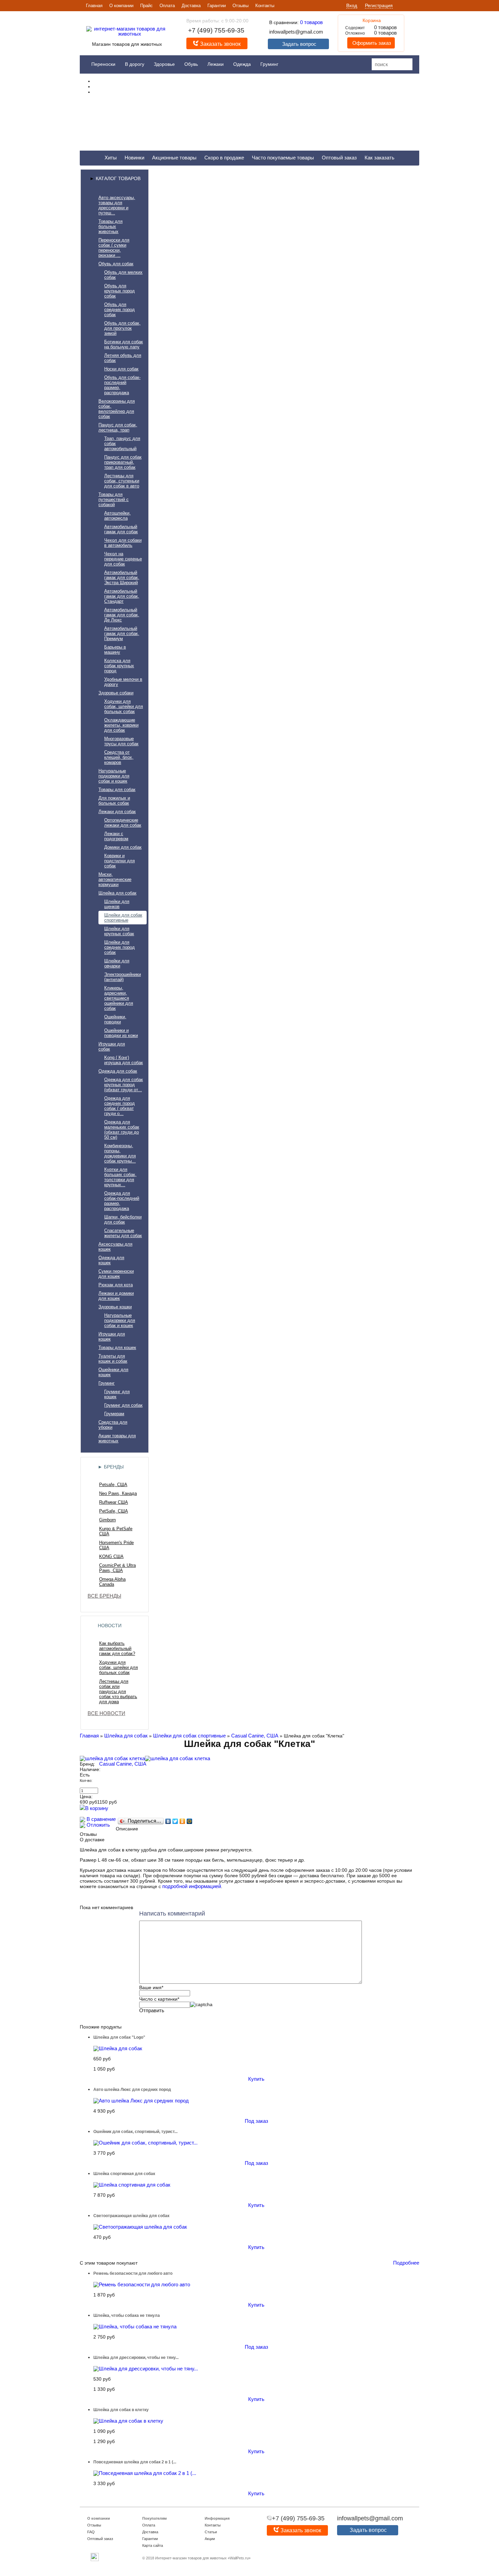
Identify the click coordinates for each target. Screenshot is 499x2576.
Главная (94, 6)
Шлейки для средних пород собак (119, 947)
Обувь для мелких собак (123, 275)
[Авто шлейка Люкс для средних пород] (141, 2101)
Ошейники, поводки (115, 1019)
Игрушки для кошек (112, 1337)
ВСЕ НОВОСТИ (106, 1713)
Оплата (167, 6)
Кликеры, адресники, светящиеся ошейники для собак (119, 998)
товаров (311, 22)
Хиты (111, 158)
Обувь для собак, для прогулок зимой (122, 328)
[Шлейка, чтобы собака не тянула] (135, 2327)
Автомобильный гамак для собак (121, 529)
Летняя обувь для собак (123, 358)
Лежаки (216, 64)
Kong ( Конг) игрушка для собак (124, 1060)
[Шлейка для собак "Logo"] (118, 2048)
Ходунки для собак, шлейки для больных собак (124, 706)
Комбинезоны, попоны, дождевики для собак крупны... (120, 1153)
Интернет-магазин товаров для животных (191, 2558)
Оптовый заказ (339, 158)
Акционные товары (174, 158)
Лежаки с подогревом (116, 836)
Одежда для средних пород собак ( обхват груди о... (119, 1106)
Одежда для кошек (111, 1260)
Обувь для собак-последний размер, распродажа (122, 385)
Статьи (211, 2532)
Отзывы (241, 6)
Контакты (265, 6)
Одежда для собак (118, 1071)
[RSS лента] (95, 2560)
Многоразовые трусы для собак (121, 741)
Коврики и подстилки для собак (119, 861)
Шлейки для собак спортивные (123, 918)
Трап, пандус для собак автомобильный (122, 444)
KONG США (111, 1556)
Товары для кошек (117, 1348)
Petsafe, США (113, 1485)
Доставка (191, 6)
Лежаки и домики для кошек (116, 1296)
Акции (210, 2539)
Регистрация (379, 5)
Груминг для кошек (117, 1394)
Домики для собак (123, 847)
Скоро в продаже (224, 158)
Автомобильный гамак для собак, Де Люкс (122, 615)
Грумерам (114, 1414)
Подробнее (406, 2263)
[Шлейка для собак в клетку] (128, 2421)
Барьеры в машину (115, 650)
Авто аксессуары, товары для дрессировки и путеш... (117, 205)
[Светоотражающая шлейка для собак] (140, 2227)
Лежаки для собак (117, 812)
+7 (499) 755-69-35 (216, 30)
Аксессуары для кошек (115, 1247)
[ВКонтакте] (168, 1821)
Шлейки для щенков (117, 904)
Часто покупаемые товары (283, 158)
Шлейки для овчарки (117, 963)
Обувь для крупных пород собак (119, 291)
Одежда (242, 64)
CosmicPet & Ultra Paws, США (117, 1568)
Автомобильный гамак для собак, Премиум (122, 633)
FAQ (91, 2532)
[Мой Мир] (190, 1821)
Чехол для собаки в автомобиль (123, 543)
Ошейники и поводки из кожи (121, 1033)
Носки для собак (121, 369)
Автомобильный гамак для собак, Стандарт (122, 596)
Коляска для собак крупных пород (119, 666)
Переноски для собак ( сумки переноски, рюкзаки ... (114, 248)
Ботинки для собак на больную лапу (124, 344)
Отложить (98, 1825)
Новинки (134, 158)
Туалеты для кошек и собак (113, 1359)
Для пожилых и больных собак (114, 801)
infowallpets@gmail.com (296, 32)
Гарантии (217, 6)
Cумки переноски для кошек (116, 1274)
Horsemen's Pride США (116, 1545)
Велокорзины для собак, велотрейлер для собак (117, 409)
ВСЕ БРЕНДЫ (104, 1596)
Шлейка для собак (117, 893)
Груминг (269, 64)
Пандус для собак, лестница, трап (118, 427)
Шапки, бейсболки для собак (123, 1219)
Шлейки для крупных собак (119, 931)
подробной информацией (192, 1886)
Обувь (191, 64)
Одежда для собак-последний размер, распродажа (122, 1201)
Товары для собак (117, 790)
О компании (121, 6)
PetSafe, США (114, 1511)
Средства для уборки (113, 1425)
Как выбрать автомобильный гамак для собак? (117, 1648)
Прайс (146, 6)
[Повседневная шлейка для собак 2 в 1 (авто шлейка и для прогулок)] (145, 2473)
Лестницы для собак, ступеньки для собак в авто (122, 481)
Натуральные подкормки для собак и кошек (114, 776)
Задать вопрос (299, 44)
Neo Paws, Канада (118, 1493)
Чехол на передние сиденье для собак (123, 559)
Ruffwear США (114, 1502)
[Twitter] (175, 1821)
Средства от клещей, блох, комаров (119, 757)
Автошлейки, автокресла (117, 516)
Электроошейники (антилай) (123, 977)
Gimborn (107, 1520)
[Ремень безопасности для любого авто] (142, 2284)
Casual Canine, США (255, 1736)
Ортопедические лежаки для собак (123, 823)
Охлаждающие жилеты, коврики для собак (121, 725)
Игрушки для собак (112, 1046)
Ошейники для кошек (113, 1372)
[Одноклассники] (182, 1821)
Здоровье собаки (116, 693)
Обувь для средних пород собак (119, 310)
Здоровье (164, 64)
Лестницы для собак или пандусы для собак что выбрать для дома (118, 1691)
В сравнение (100, 1819)
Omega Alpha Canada (112, 1582)
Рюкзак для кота (116, 1285)
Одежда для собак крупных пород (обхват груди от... (124, 1085)
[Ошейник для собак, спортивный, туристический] (145, 2143)
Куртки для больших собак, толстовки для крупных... (120, 1177)
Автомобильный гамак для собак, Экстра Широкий (122, 578)
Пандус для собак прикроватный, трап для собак (123, 462)
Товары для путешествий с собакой (114, 499)
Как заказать (380, 158)
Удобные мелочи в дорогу (123, 682)
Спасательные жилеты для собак (123, 1233)
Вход (352, 5)
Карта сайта (153, 2545)
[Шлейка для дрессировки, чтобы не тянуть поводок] (146, 2369)
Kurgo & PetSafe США (116, 1531)
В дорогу (135, 64)
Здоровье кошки (115, 1307)
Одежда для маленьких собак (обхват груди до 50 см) (122, 1130)
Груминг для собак (123, 1405)
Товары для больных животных (110, 226)
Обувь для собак (116, 264)
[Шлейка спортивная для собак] (132, 2185)
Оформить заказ (371, 43)
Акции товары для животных (117, 1438)
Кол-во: (86, 1781)
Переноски (103, 64)
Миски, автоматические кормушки (115, 879)
